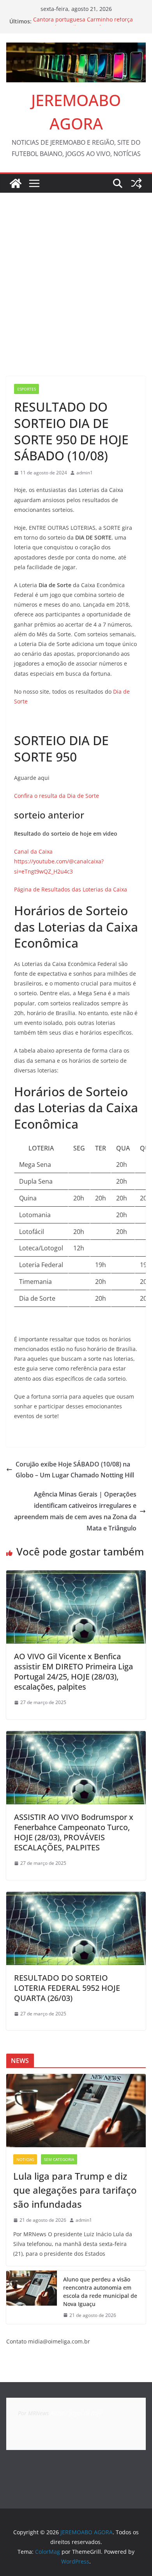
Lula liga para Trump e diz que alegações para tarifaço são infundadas (75, 2190)
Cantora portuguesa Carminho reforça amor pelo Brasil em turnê (83, 25)
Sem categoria (59, 2159)
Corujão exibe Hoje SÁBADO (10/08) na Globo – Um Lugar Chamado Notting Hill (75, 1470)
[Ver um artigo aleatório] (136, 183)
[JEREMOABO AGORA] (16, 183)
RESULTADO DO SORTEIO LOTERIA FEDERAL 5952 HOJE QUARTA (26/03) (67, 1988)
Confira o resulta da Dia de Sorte (57, 796)
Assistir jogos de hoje (76, 2413)
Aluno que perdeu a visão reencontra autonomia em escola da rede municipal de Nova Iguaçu (100, 2292)
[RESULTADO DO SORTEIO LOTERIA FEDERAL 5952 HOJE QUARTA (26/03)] (76, 1897)
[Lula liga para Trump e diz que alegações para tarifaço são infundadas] (76, 2111)
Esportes (27, 389)
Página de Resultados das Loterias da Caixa (71, 889)
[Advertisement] (76, 273)
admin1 (85, 473)
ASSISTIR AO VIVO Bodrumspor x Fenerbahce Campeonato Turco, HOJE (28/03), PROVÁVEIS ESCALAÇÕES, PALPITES (74, 1832)
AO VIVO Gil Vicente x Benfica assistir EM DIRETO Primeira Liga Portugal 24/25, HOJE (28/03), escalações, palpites (73, 1671)
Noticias (25, 2159)
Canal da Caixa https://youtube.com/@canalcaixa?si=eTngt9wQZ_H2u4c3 (59, 861)
